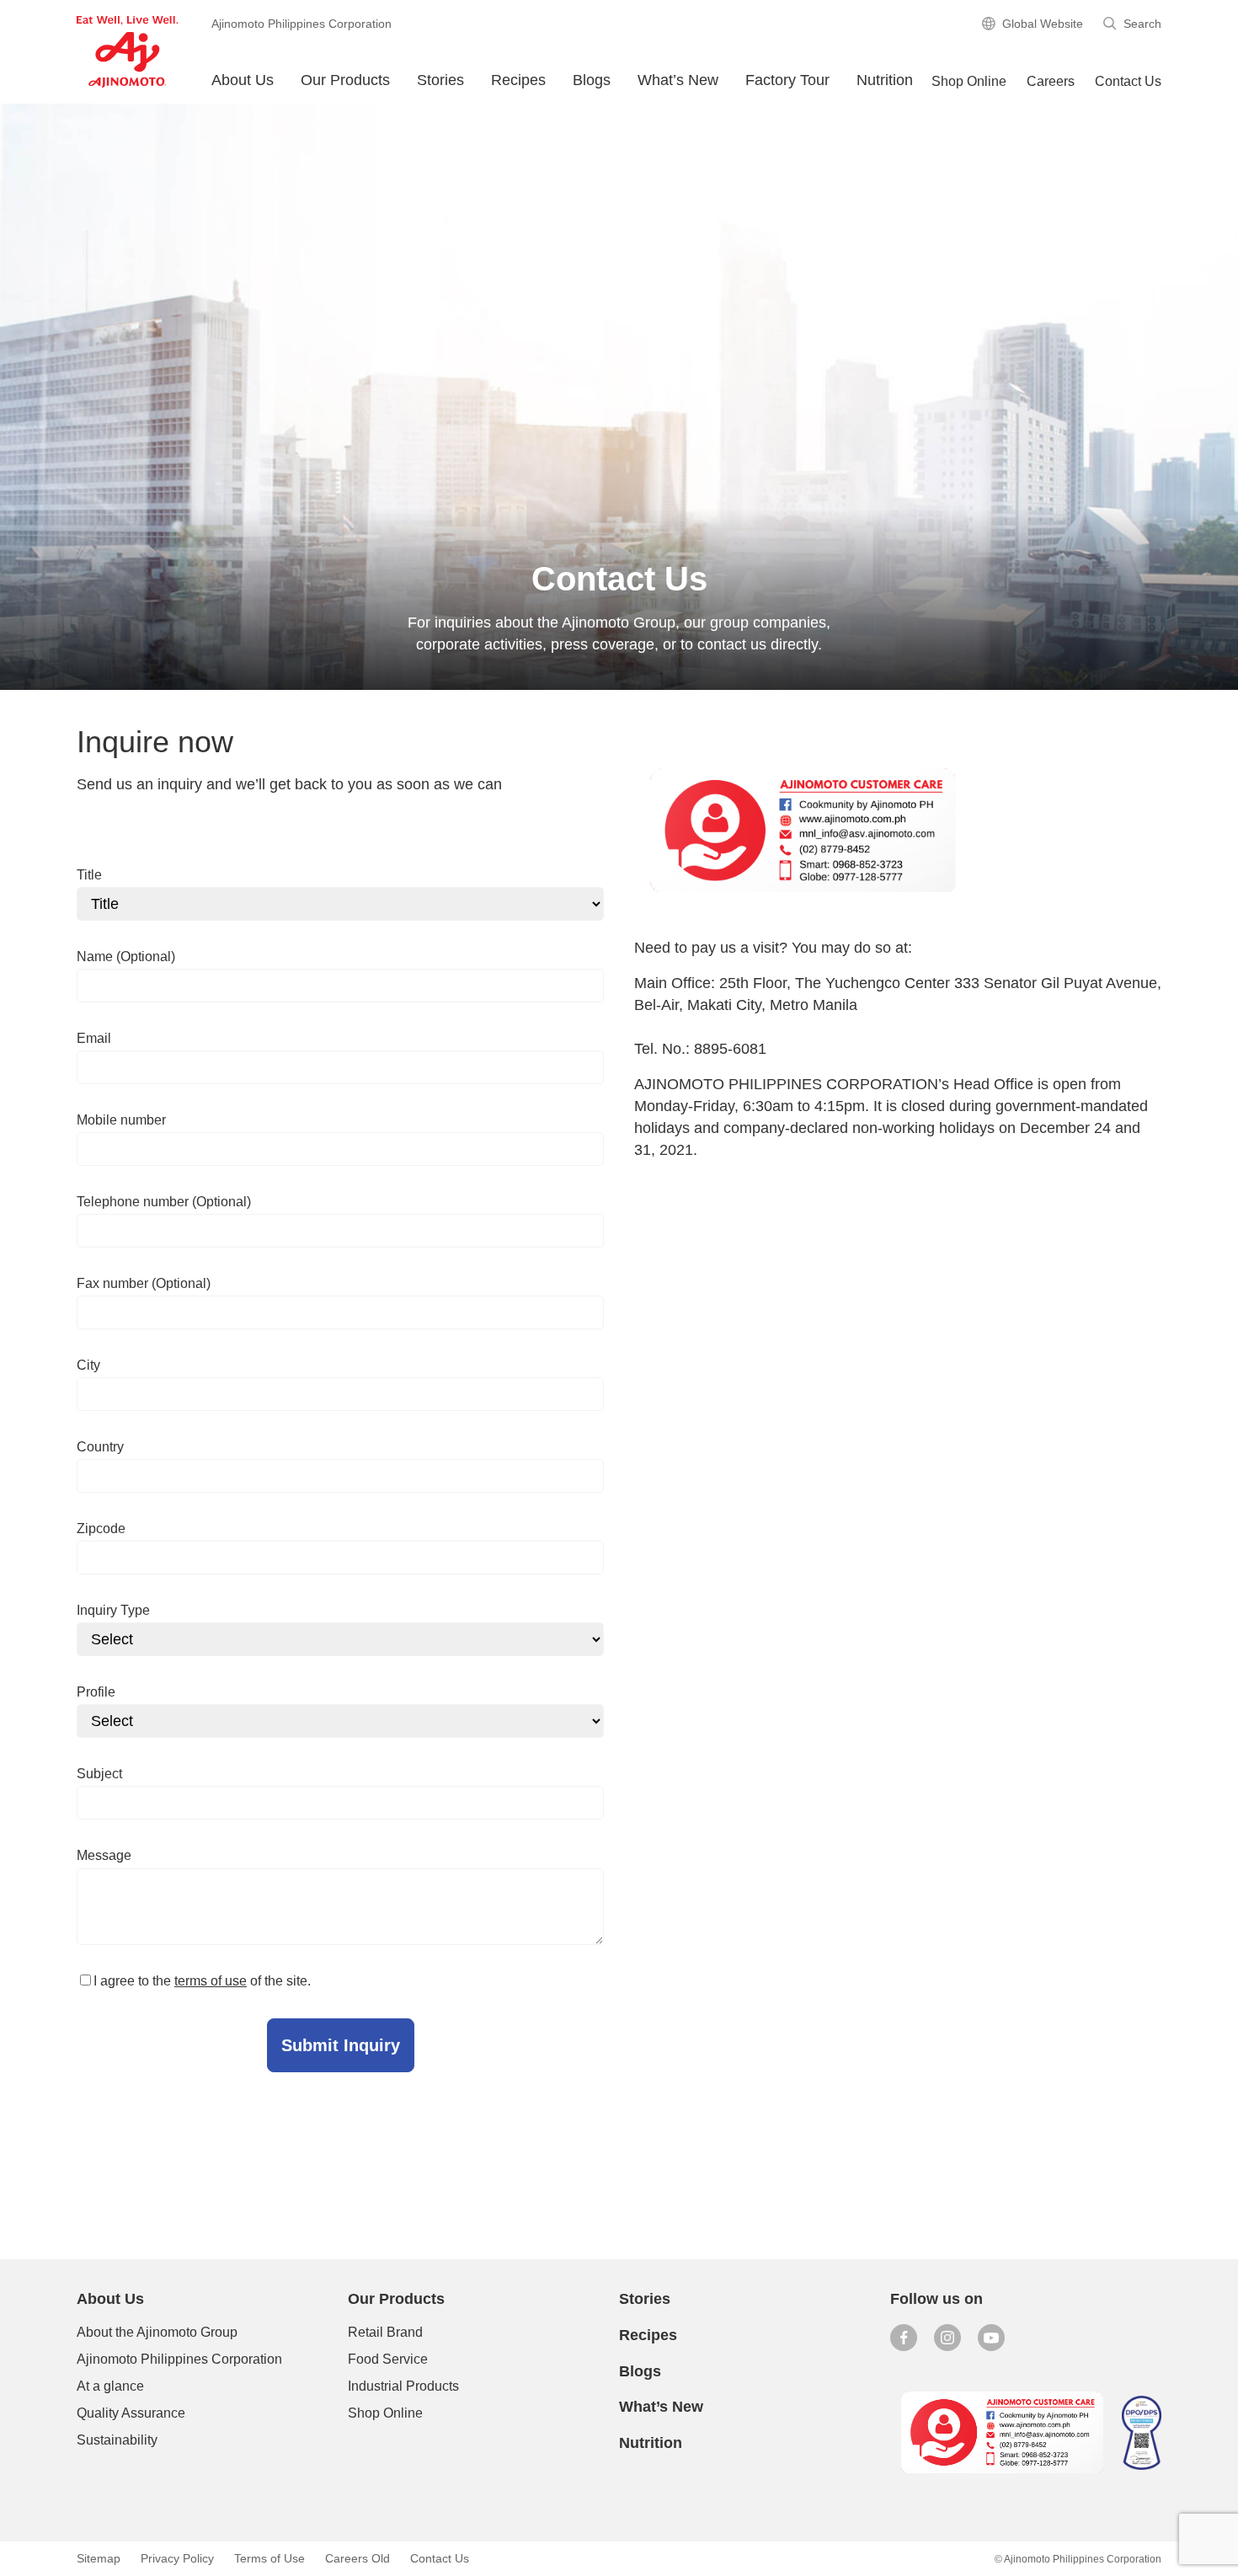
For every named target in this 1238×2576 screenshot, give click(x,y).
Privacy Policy (177, 2558)
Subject (99, 1774)
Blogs (640, 2371)
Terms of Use (269, 2558)
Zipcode (101, 1528)
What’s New (678, 80)
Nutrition (885, 80)
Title (89, 875)
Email (94, 1038)
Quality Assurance (131, 2413)
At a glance (110, 2386)
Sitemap (99, 2558)
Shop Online (385, 2413)
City (88, 1365)
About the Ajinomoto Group (157, 2332)
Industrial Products (403, 2386)
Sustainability (117, 2440)
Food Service (388, 2359)
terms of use (211, 1981)
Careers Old (358, 2558)
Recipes (518, 80)
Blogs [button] (592, 80)
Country (100, 1447)
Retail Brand (385, 2332)
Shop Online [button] (969, 81)
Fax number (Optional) (144, 1283)
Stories (440, 80)
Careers (1051, 81)
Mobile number (121, 1120)
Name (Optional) (126, 957)
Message (104, 1855)
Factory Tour (787, 80)
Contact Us (1128, 81)
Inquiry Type (113, 1610)
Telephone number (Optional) (164, 1202)
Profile (96, 1692)
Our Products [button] (345, 80)
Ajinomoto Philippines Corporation (179, 2359)
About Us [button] (243, 80)
